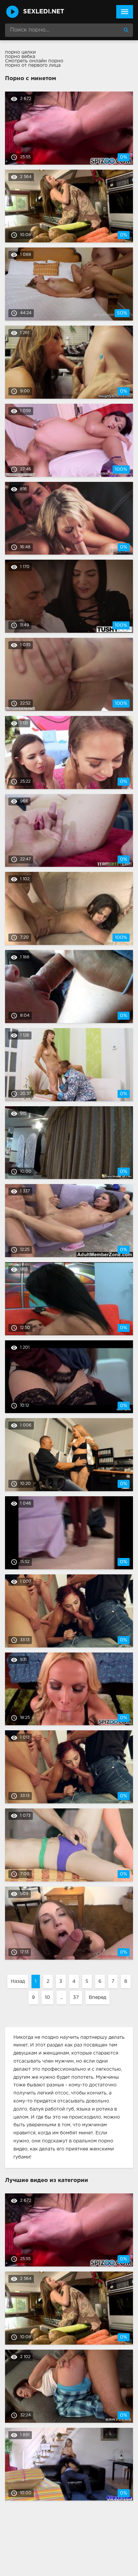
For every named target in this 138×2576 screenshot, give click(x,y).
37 (76, 1998)
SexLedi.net (44, 12)
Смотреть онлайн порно (34, 61)
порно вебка (20, 57)
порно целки (20, 52)
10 (47, 1998)
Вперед (97, 1998)
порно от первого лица (33, 65)
